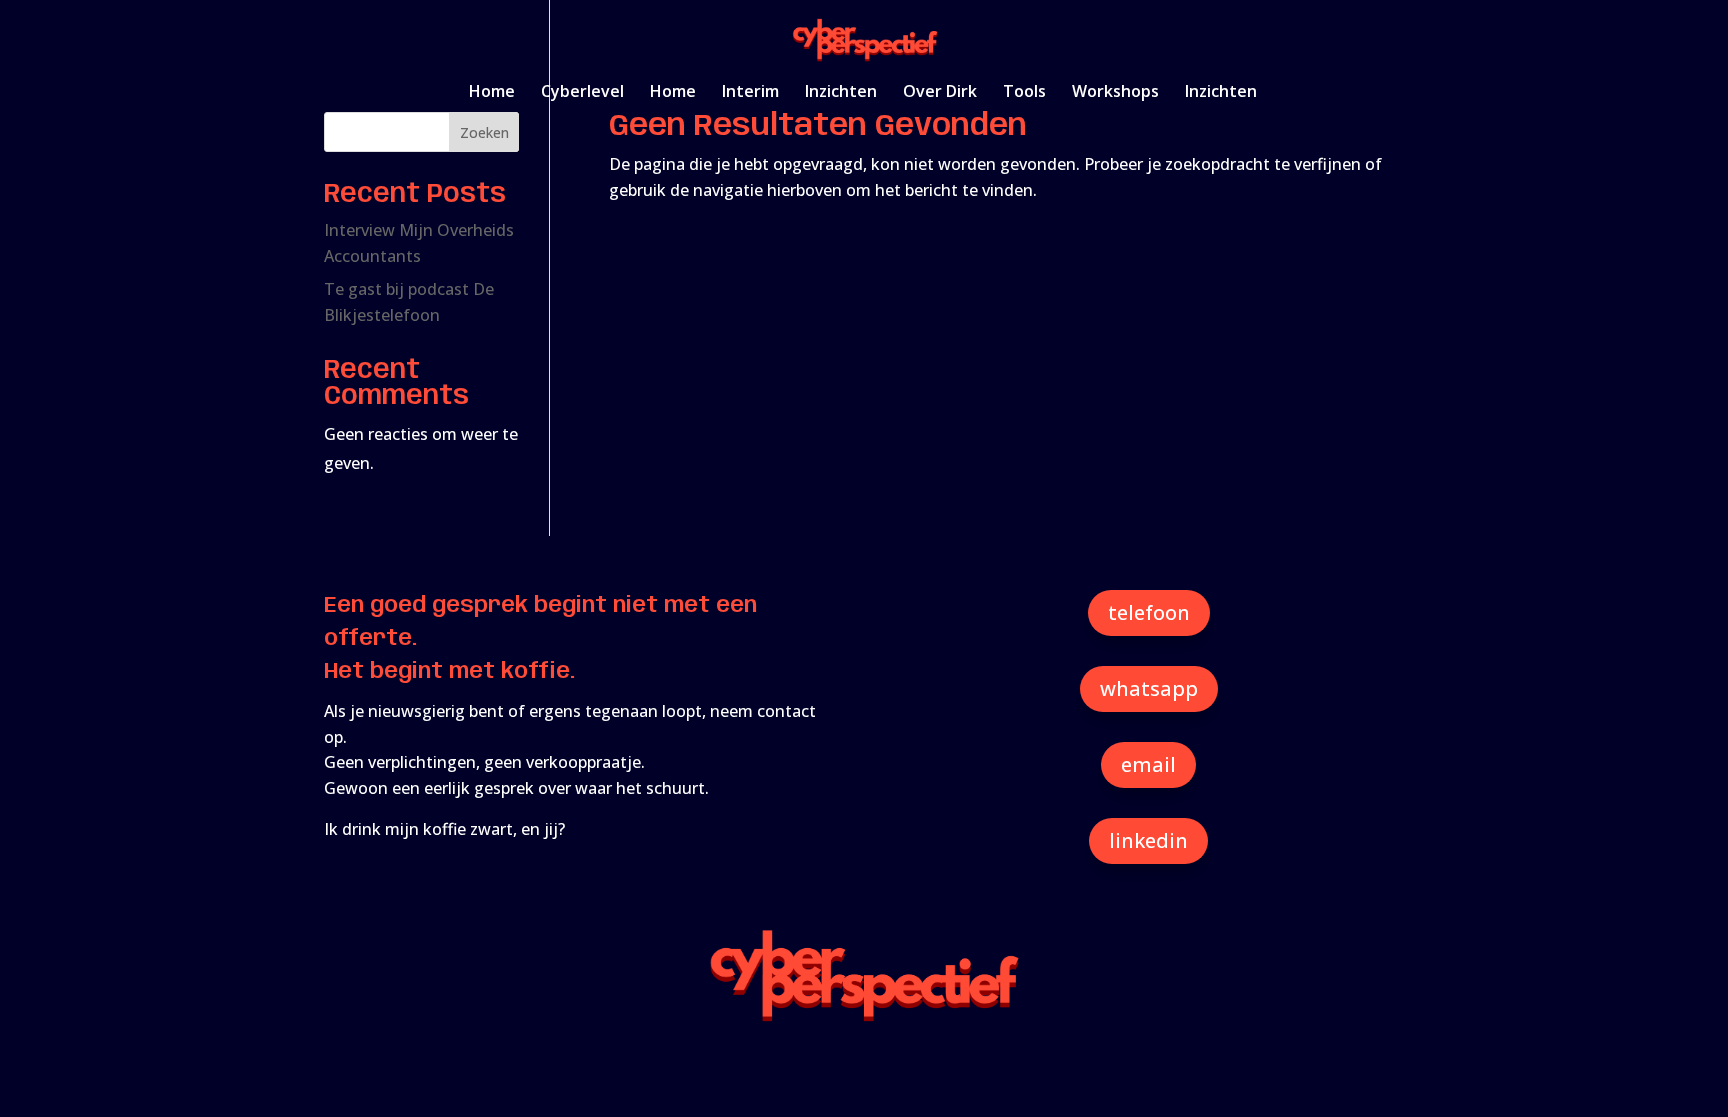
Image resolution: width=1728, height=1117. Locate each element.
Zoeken (484, 132)
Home (492, 93)
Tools (1024, 93)
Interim (750, 93)
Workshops (1115, 93)
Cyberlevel (582, 93)
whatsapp (1149, 688)
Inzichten (841, 93)
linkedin (1148, 840)
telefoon (1149, 612)
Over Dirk (940, 93)
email (1148, 764)
